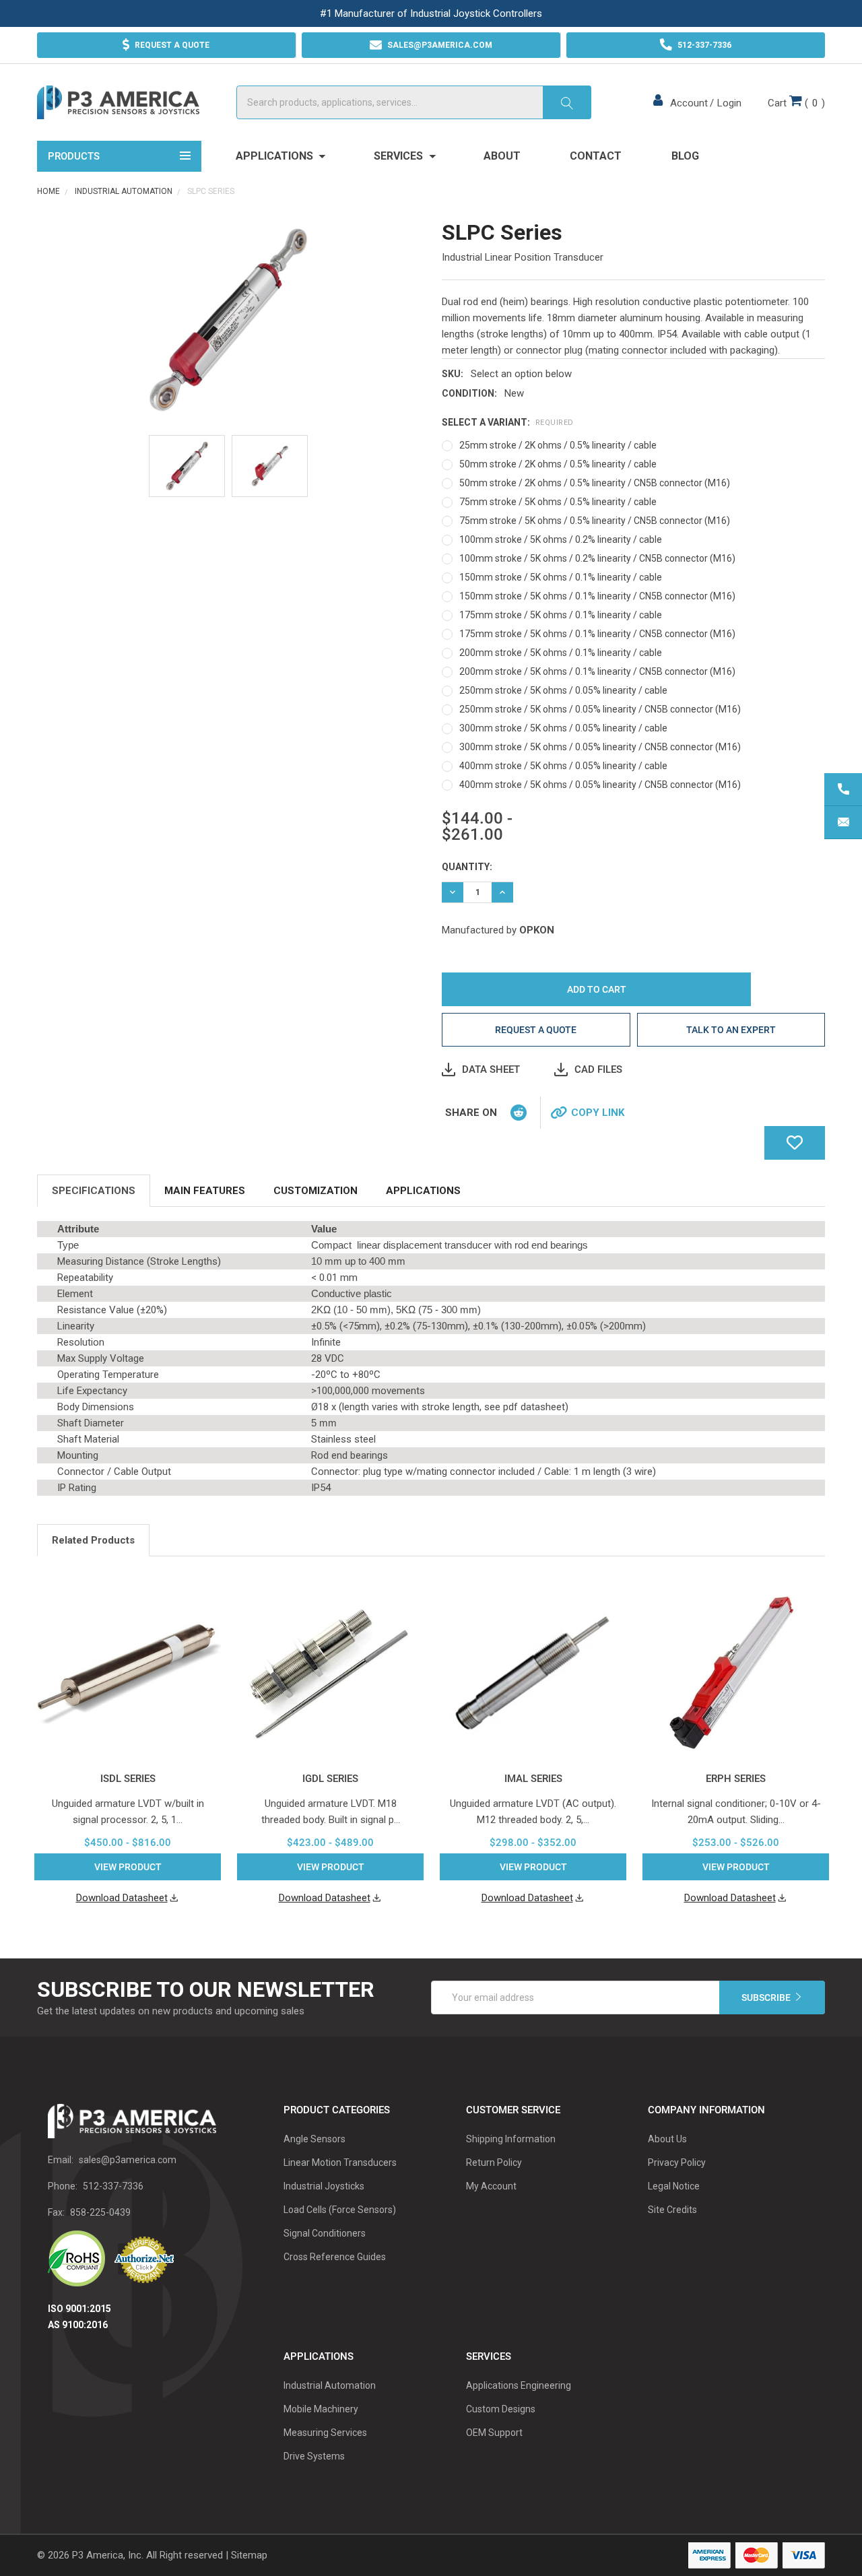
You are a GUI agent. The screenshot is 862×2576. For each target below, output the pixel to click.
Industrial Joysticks (324, 2186)
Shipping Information (511, 2139)
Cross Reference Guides (335, 2257)
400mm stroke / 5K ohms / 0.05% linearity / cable (563, 766)
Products (74, 156)
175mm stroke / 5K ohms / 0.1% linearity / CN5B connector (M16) (597, 634)
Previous (804, 1542)
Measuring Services (325, 2433)
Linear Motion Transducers (340, 2162)
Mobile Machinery (321, 2409)
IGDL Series (330, 1779)
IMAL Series (533, 1779)
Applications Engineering (519, 2385)
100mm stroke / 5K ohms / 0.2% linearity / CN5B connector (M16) (597, 558)
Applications (276, 156)
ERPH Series (736, 1779)
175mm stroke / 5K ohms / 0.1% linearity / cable (561, 615)
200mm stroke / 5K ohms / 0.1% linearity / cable (561, 653)
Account (689, 103)
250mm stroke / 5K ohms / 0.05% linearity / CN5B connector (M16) (600, 709)
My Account (491, 2186)
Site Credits (672, 2210)
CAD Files (598, 1069)
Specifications (94, 1191)
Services (400, 156)
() (796, 103)
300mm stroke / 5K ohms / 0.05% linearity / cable (563, 728)
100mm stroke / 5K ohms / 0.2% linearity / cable (561, 539)
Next (821, 1542)
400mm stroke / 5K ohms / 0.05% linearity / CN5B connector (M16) (600, 785)
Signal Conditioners (325, 2233)
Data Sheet (491, 1069)
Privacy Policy (677, 2162)
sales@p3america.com (128, 2160)
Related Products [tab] (93, 1540)
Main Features (205, 1191)
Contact (596, 156)
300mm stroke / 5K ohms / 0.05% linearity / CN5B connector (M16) (600, 747)
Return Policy (494, 2162)
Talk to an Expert (731, 1030)
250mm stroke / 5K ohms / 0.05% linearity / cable (563, 690)
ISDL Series (128, 1779)
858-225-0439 (100, 2212)
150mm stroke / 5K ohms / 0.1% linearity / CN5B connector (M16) (597, 596)
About (502, 156)
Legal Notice (674, 2186)
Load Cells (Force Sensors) (340, 2210)
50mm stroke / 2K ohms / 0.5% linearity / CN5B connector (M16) (595, 483)
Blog (685, 156)
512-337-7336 (113, 2186)
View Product (128, 1867)
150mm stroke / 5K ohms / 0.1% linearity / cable (561, 577)
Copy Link (598, 1113)
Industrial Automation (330, 2385)
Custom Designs (501, 2409)
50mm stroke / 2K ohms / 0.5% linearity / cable (558, 464)
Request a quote (536, 1030)
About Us (667, 2139)
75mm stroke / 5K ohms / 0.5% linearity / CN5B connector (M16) (595, 521)
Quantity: (467, 867)
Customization (316, 1191)
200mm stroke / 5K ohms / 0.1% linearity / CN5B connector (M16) (597, 671)
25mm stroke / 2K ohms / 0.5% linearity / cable (558, 445)
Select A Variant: (508, 422)
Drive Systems (314, 2456)
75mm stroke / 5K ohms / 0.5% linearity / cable (558, 502)
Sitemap (249, 2555)
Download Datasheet (122, 1898)
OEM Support (494, 2433)
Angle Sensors (314, 2139)
